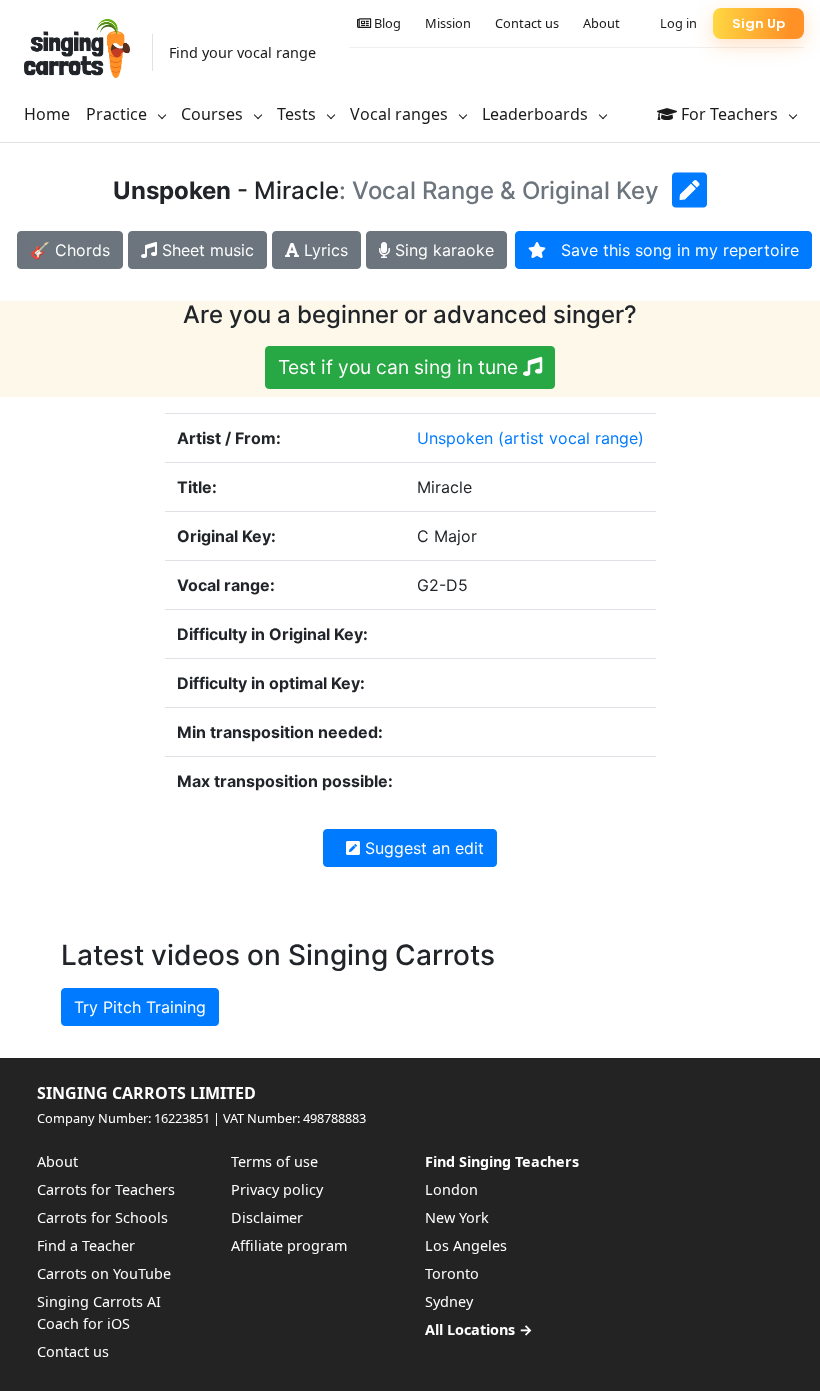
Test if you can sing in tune (400, 367)
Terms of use (274, 1161)
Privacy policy (277, 1189)
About (601, 23)
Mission (448, 23)
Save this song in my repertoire (672, 250)
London (451, 1189)
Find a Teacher (86, 1245)
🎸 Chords (70, 250)
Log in (678, 23)
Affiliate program (289, 1245)
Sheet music (205, 250)
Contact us (527, 23)
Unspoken (455, 438)
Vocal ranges (401, 114)
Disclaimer (267, 1217)
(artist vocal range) (571, 438)
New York (457, 1217)
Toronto (452, 1273)
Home (47, 114)
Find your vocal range (242, 52)
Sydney (449, 1301)
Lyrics (323, 250)
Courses (214, 114)
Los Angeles (466, 1245)
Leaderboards (537, 114)
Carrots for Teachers (106, 1189)
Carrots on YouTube (104, 1273)
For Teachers (729, 114)
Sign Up (758, 23)
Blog (386, 23)
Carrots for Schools (102, 1217)
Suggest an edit (422, 848)
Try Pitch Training (140, 1007)
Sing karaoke (442, 250)
